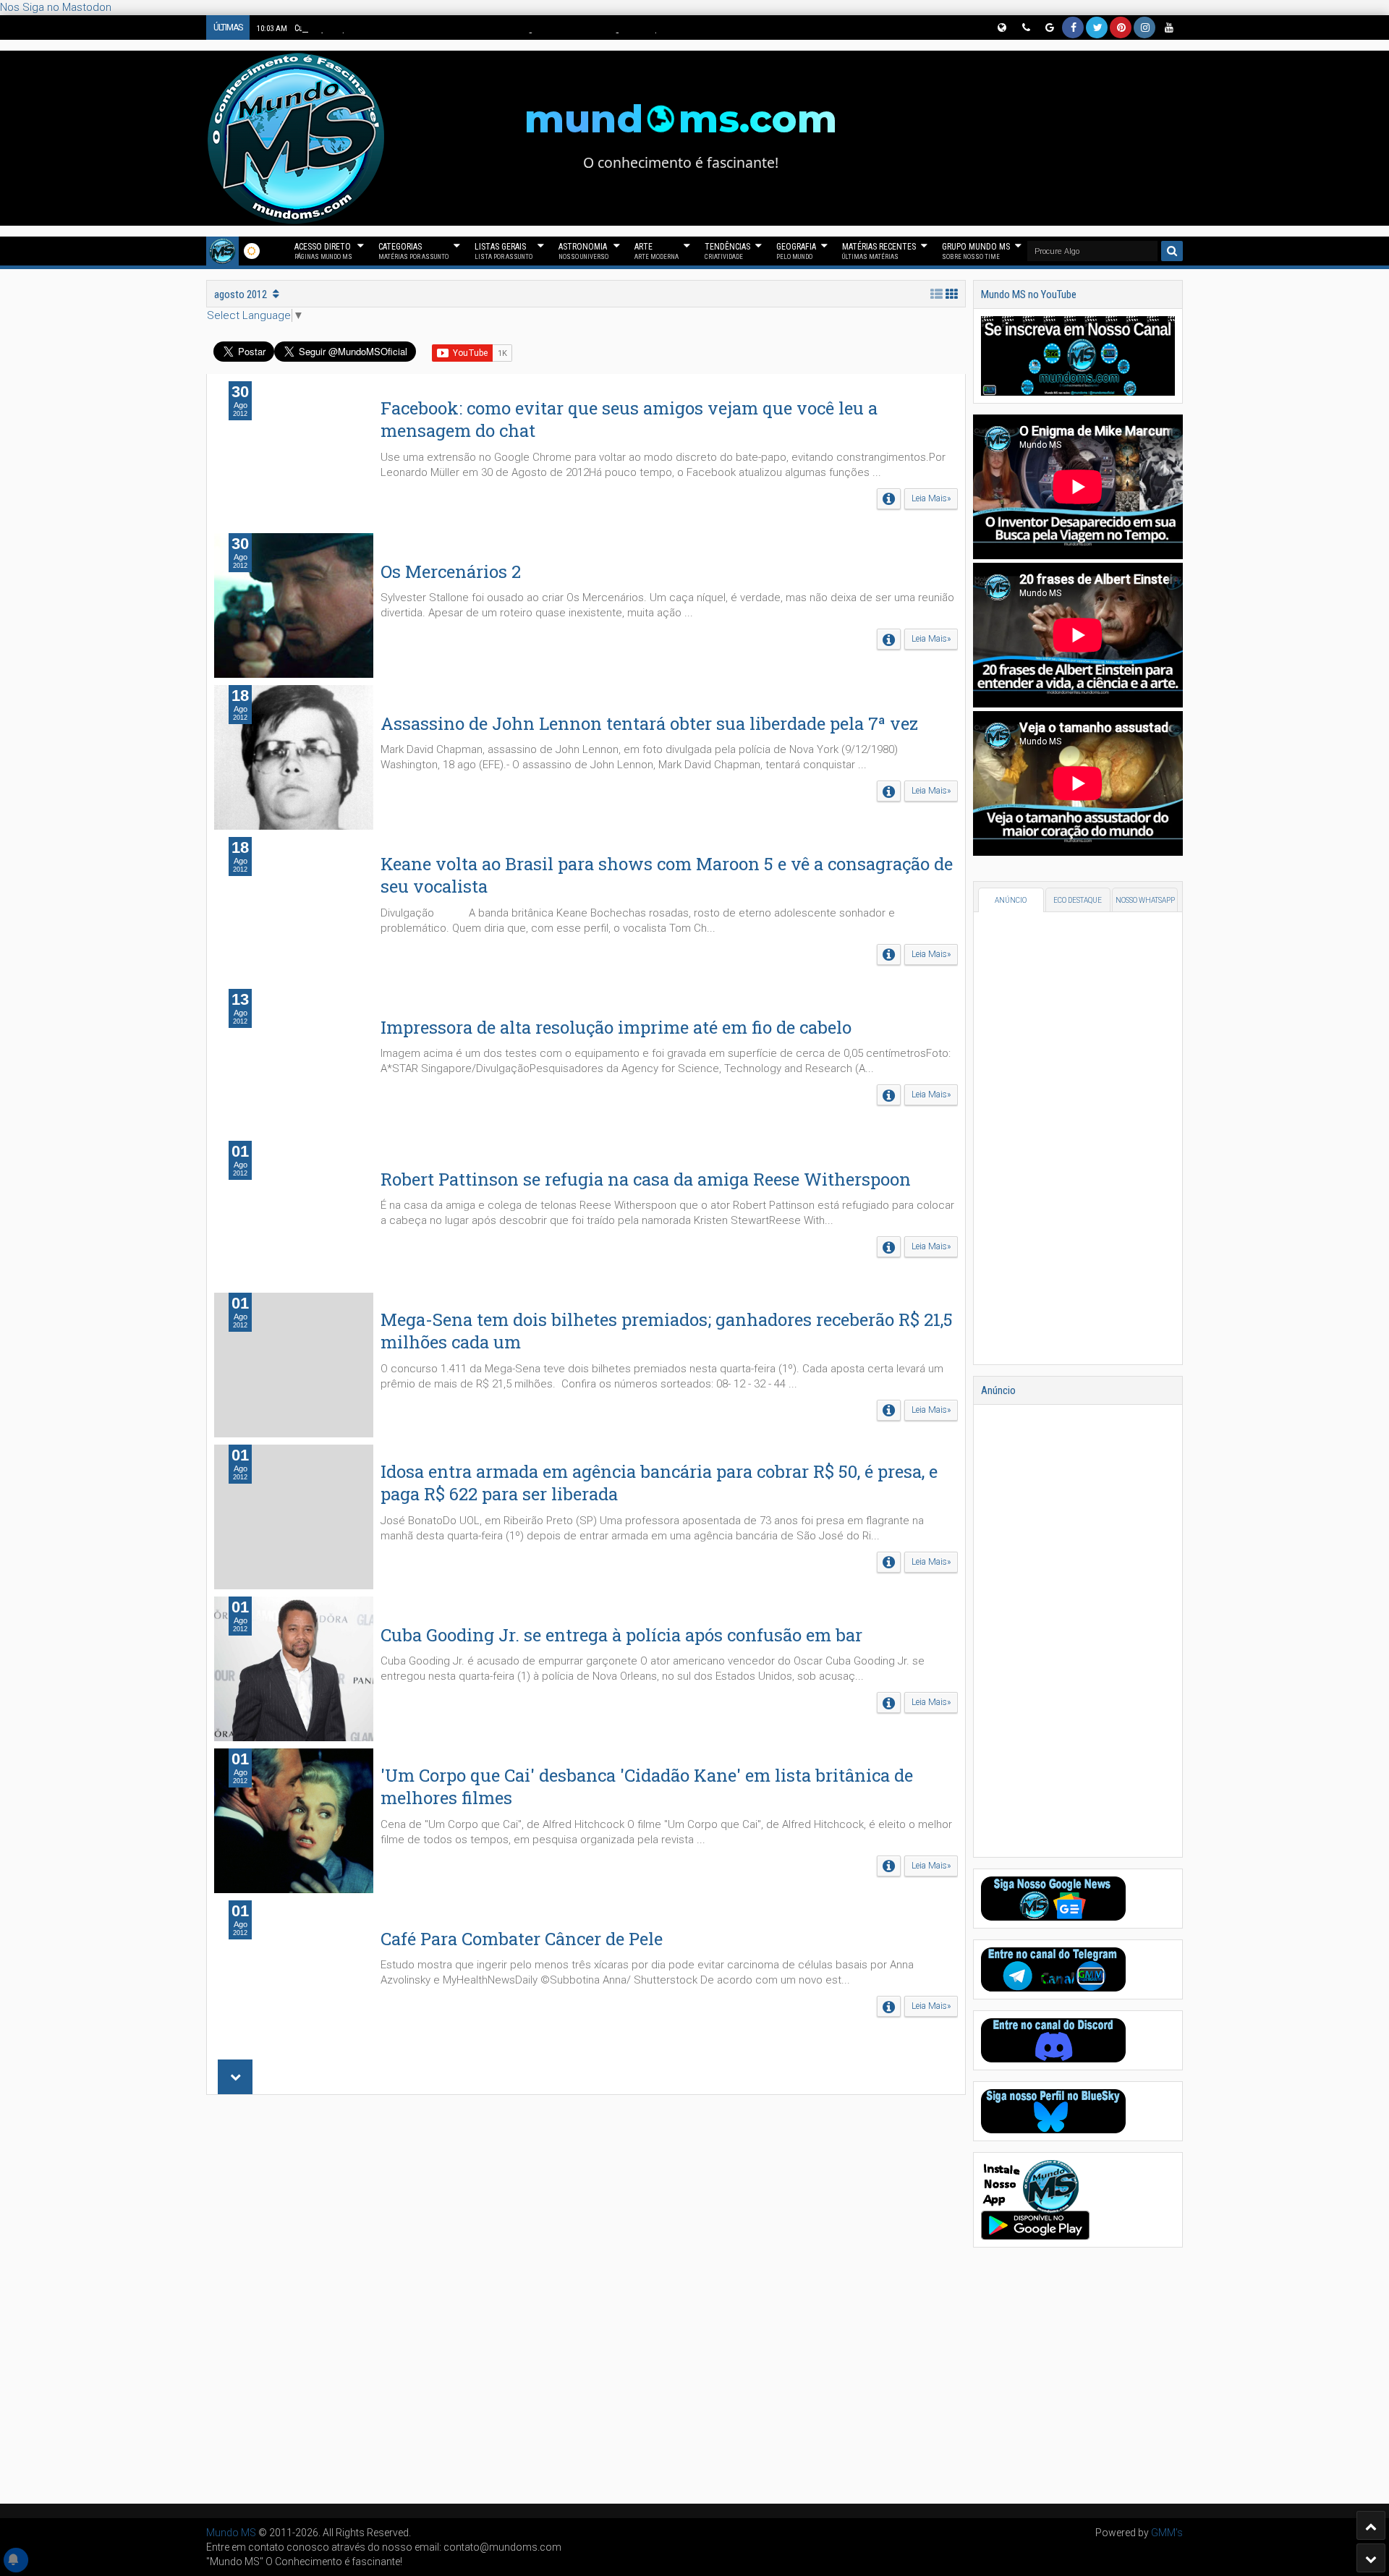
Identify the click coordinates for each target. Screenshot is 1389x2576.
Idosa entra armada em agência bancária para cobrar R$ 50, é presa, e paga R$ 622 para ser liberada (659, 1483)
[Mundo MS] (222, 251)
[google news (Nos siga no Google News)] (1049, 27)
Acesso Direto (323, 251)
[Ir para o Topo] (1371, 2525)
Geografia (796, 251)
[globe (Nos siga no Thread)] (1001, 27)
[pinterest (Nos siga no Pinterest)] (1121, 27)
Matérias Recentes (879, 251)
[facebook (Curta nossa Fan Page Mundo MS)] (1073, 27)
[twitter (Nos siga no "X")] (1097, 27)
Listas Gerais (504, 251)
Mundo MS (231, 2533)
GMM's (1167, 2533)
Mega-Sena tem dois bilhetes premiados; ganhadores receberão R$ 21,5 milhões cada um (667, 1331)
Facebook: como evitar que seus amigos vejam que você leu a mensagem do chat (629, 419)
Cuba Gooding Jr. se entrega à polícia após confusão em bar (621, 1635)
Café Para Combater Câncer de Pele (522, 1939)
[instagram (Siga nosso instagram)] (1144, 27)
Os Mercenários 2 (451, 571)
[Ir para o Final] (1371, 2558)
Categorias (413, 251)
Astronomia (583, 251)
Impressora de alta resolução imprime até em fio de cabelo (616, 1027)
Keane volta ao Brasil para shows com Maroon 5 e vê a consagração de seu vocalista (667, 875)
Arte (657, 251)
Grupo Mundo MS (976, 251)
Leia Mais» (931, 498)
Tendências (727, 251)
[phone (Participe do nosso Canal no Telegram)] (1025, 27)
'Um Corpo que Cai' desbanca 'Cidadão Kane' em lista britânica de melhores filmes (647, 1786)
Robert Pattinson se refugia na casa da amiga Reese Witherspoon (646, 1179)
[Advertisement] (586, 2299)
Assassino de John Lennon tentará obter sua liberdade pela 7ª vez (649, 723)
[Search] (1172, 251)
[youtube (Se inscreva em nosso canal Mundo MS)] (1168, 27)
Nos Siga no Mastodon (56, 7)
